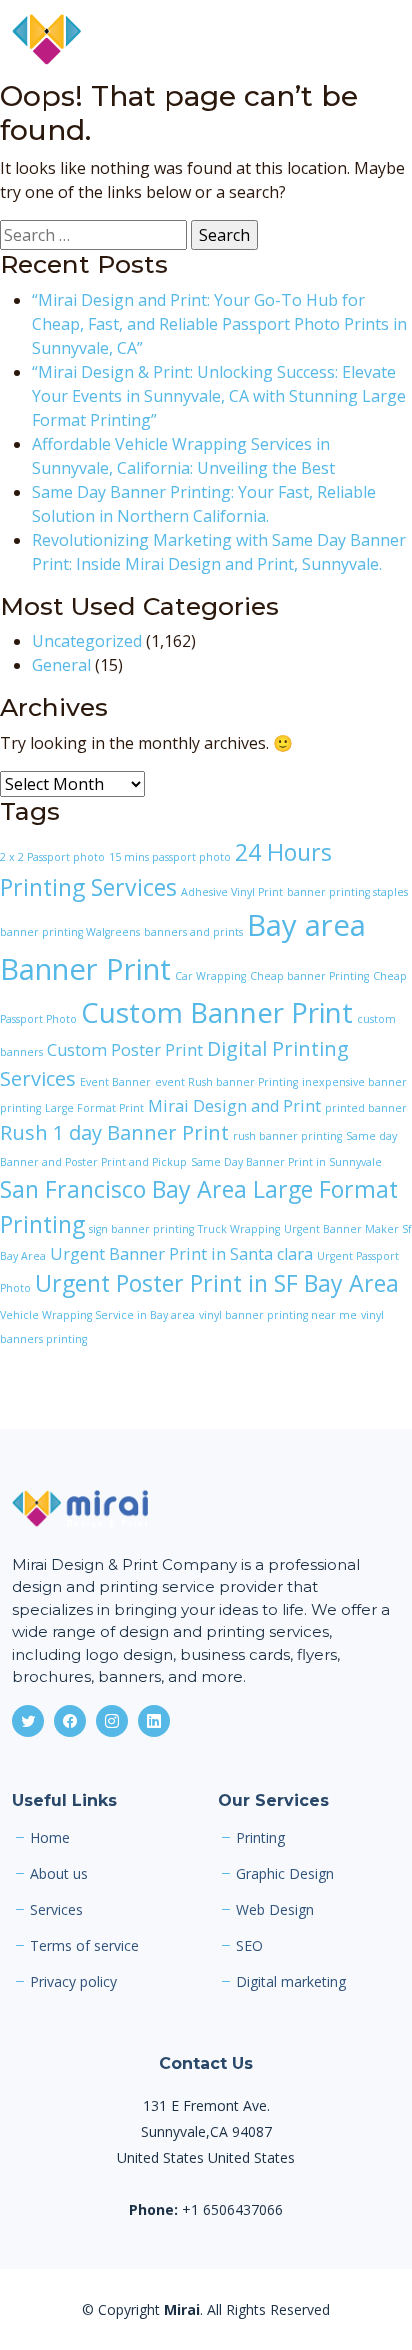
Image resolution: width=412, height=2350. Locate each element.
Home (50, 1838)
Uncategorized (87, 641)
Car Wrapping (210, 976)
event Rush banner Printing (226, 1082)
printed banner (366, 1108)
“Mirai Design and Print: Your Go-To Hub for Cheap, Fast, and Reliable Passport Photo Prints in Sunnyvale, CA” (219, 324)
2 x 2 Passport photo (52, 857)
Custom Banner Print (217, 1012)
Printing (260, 1838)
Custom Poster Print (125, 1050)
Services (56, 1910)
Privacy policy (73, 1982)
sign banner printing (141, 1229)
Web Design (275, 1910)
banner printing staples (347, 892)
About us (59, 1874)
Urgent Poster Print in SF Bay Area (217, 1283)
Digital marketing (291, 1982)
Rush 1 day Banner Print (114, 1132)
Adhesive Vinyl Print (232, 892)
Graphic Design (285, 1874)
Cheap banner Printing (309, 976)
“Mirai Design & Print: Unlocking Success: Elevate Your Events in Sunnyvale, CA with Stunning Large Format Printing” (219, 396)
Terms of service (84, 1946)
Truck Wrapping (239, 1229)
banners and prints (193, 932)
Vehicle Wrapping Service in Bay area (97, 1315)
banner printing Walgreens (70, 932)
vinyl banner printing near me (278, 1315)
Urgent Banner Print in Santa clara (181, 1254)
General (61, 665)
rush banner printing (287, 1136)
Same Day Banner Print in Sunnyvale (286, 1162)
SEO (249, 1946)
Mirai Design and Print (234, 1106)
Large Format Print (94, 1108)
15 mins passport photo (170, 857)
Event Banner (115, 1082)
